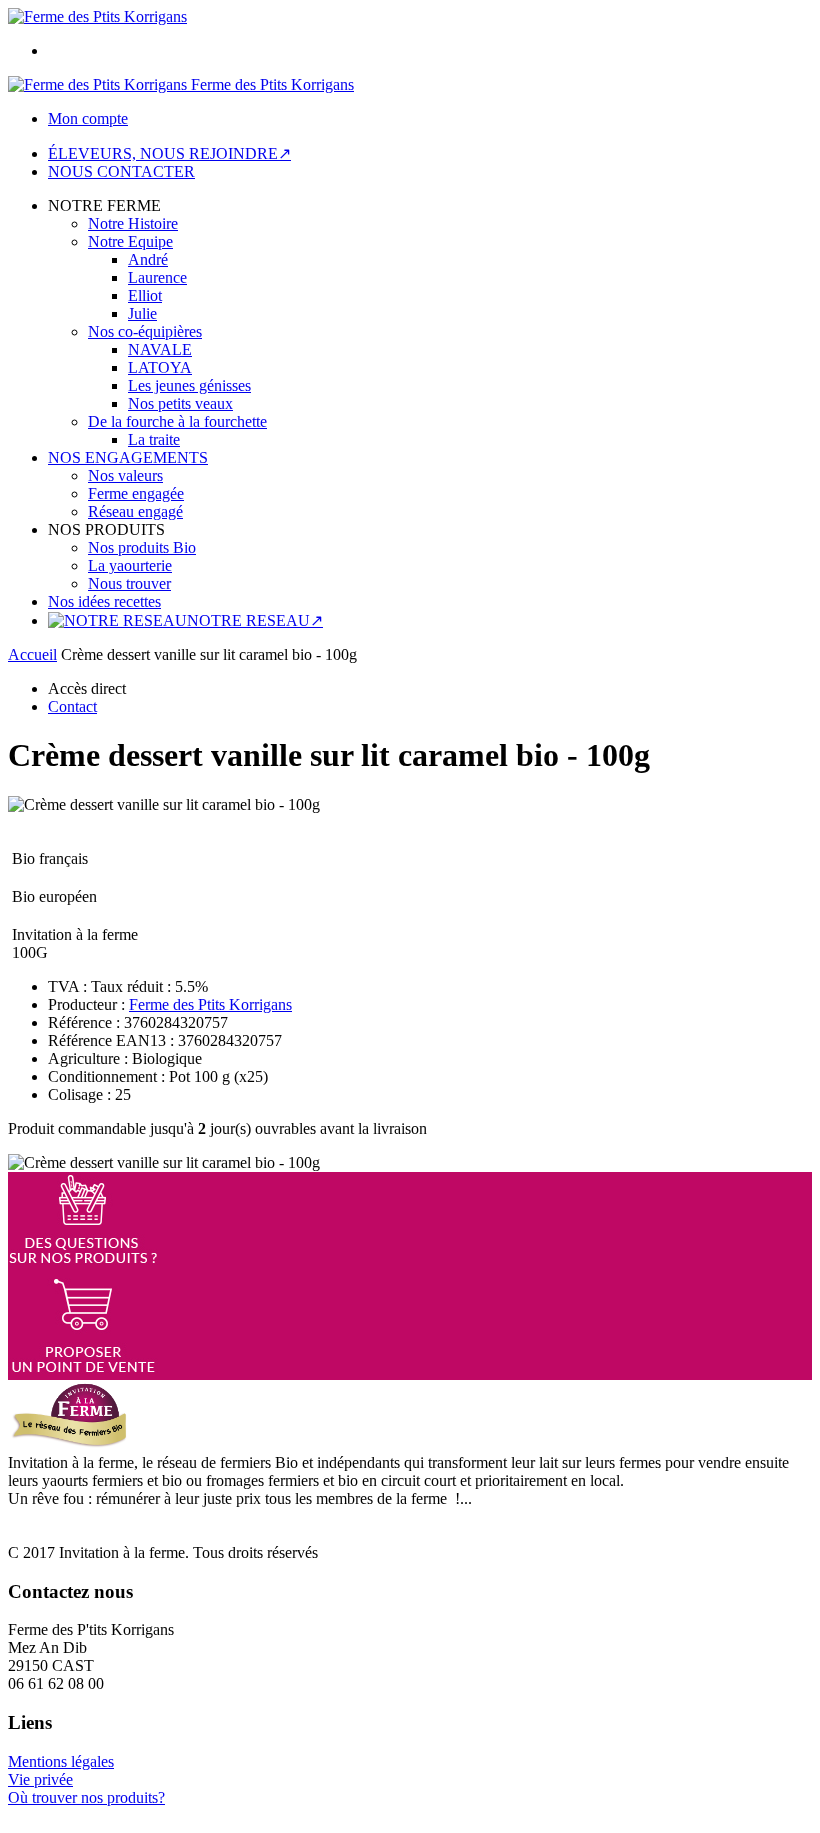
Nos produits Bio (142, 547)
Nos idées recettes (104, 601)
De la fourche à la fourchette (177, 421)
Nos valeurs (125, 475)
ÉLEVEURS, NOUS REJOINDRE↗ (169, 153)
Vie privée (40, 1779)
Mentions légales (61, 1761)
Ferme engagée (136, 493)
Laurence (157, 277)
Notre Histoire (133, 223)
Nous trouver (129, 583)
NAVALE (160, 349)
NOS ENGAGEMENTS (128, 457)
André (148, 259)
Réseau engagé (135, 511)
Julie (142, 313)
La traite (154, 439)
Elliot (145, 295)
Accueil (32, 654)
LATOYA (160, 367)
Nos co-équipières (145, 331)
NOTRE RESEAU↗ (255, 620)
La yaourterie (130, 565)
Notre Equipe (130, 241)
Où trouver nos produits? (86, 1797)
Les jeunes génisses (189, 385)
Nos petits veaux (180, 403)
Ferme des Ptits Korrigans (210, 1004)
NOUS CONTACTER (121, 171)
